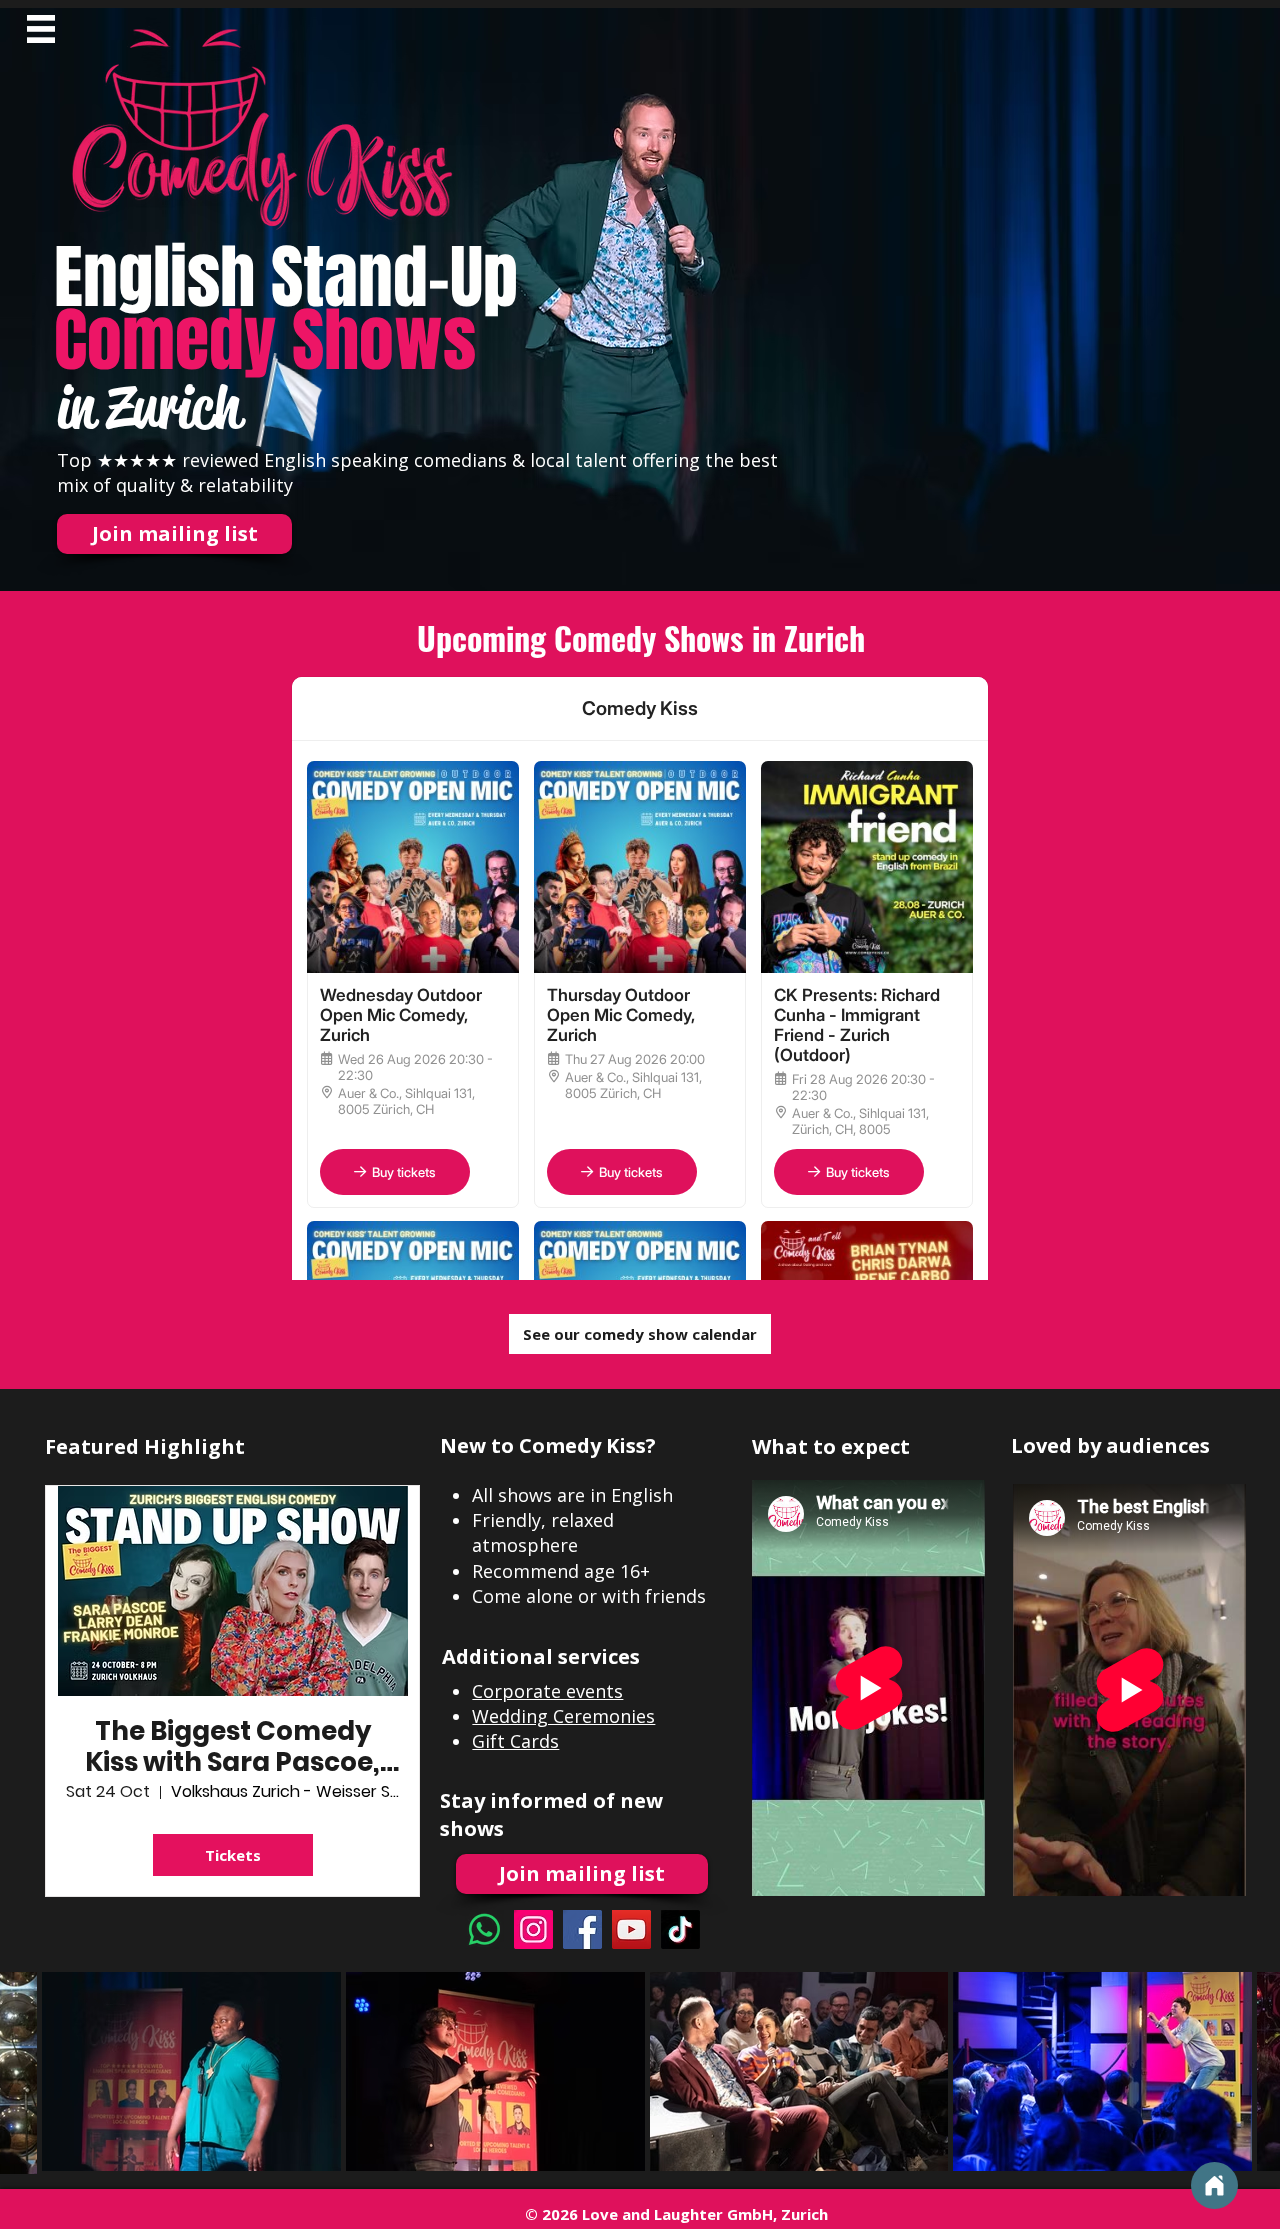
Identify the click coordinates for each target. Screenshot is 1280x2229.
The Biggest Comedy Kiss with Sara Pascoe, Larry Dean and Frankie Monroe (233, 1747)
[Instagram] (533, 1929)
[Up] (1214, 2185)
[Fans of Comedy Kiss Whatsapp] (484, 1929)
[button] (41, 29)
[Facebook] (582, 1929)
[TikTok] (680, 1929)
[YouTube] (631, 1929)
